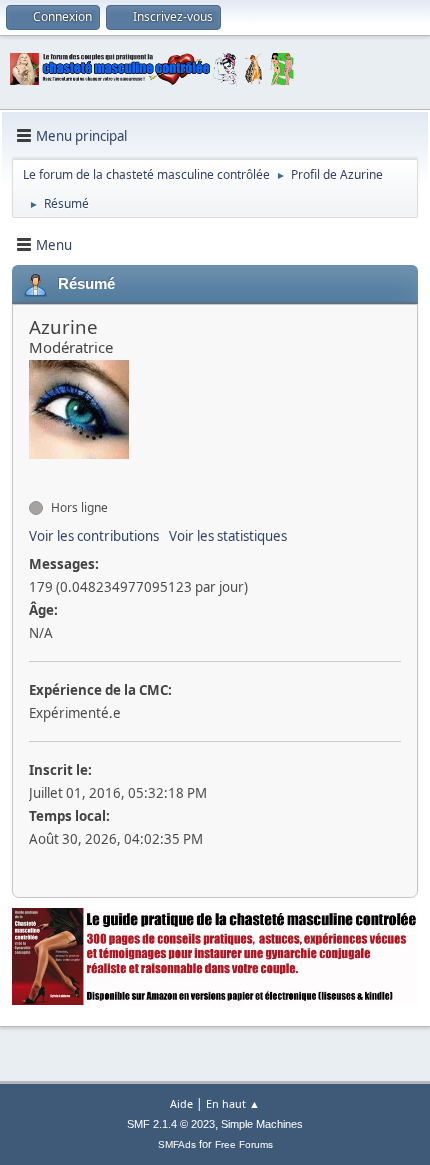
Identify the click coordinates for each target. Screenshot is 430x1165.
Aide (181, 1103)
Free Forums (244, 1144)
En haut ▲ (233, 1103)
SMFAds (177, 1144)
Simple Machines (262, 1124)
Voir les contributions (94, 536)
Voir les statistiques (228, 536)
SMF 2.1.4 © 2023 (171, 1124)
